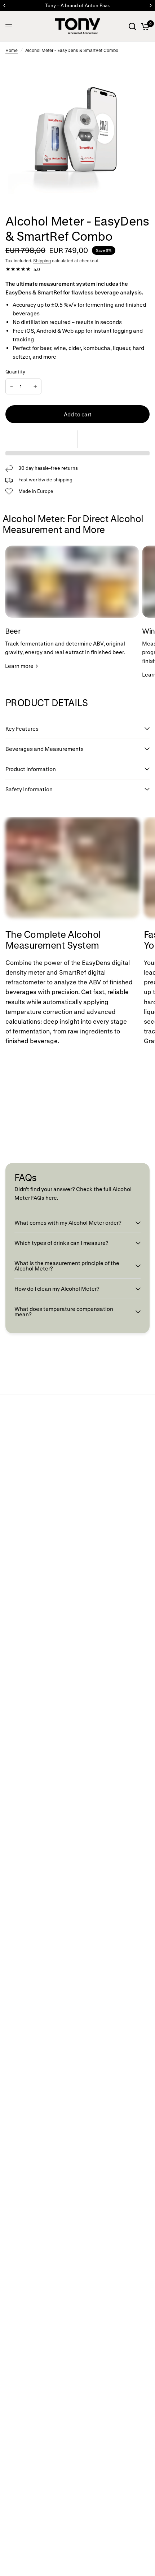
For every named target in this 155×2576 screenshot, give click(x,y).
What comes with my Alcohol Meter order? (68, 1223)
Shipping (42, 261)
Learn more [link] (19, 666)
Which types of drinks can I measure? (61, 1243)
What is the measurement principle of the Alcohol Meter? (67, 1266)
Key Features (23, 729)
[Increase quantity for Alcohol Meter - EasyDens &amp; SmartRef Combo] (35, 386)
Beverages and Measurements (45, 749)
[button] (77, 439)
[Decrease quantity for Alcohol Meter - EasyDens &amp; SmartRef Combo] (12, 386)
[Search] (132, 26)
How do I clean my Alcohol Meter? (57, 1289)
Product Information (31, 769)
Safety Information (29, 789)
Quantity (15, 371)
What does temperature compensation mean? (64, 1311)
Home (12, 50)
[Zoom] (138, 69)
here (51, 1198)
